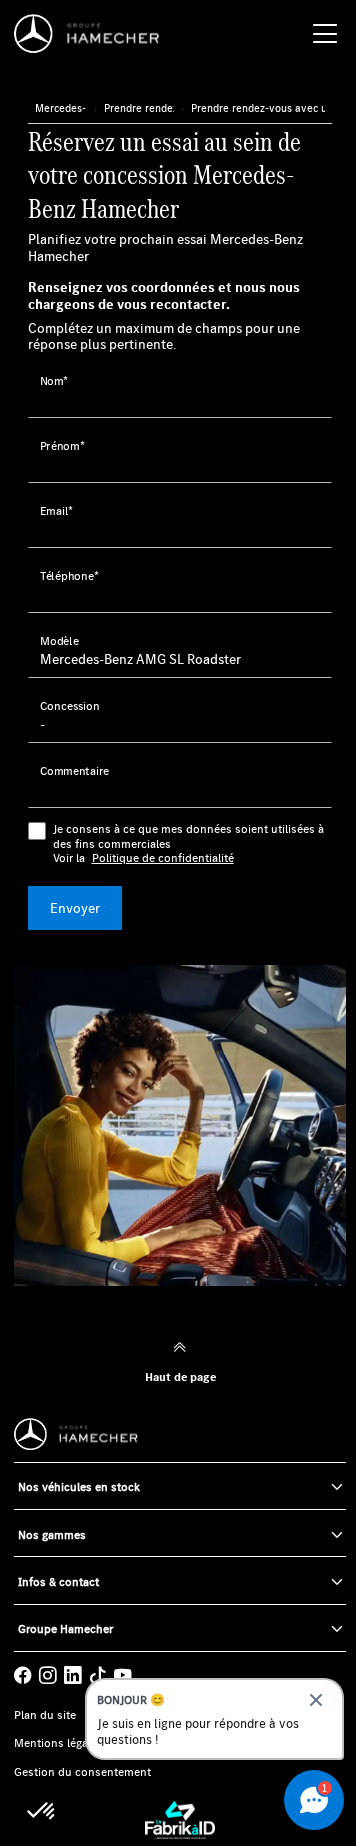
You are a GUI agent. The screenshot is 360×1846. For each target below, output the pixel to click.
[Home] (92, 34)
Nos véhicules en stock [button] (79, 1486)
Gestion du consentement (82, 1772)
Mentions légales (58, 1743)
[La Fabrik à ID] (180, 1820)
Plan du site (45, 1715)
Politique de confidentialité (163, 858)
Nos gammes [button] (52, 1534)
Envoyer (75, 908)
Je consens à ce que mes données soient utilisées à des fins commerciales (188, 843)
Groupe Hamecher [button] (65, 1628)
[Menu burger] (325, 34)
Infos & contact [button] (58, 1581)
